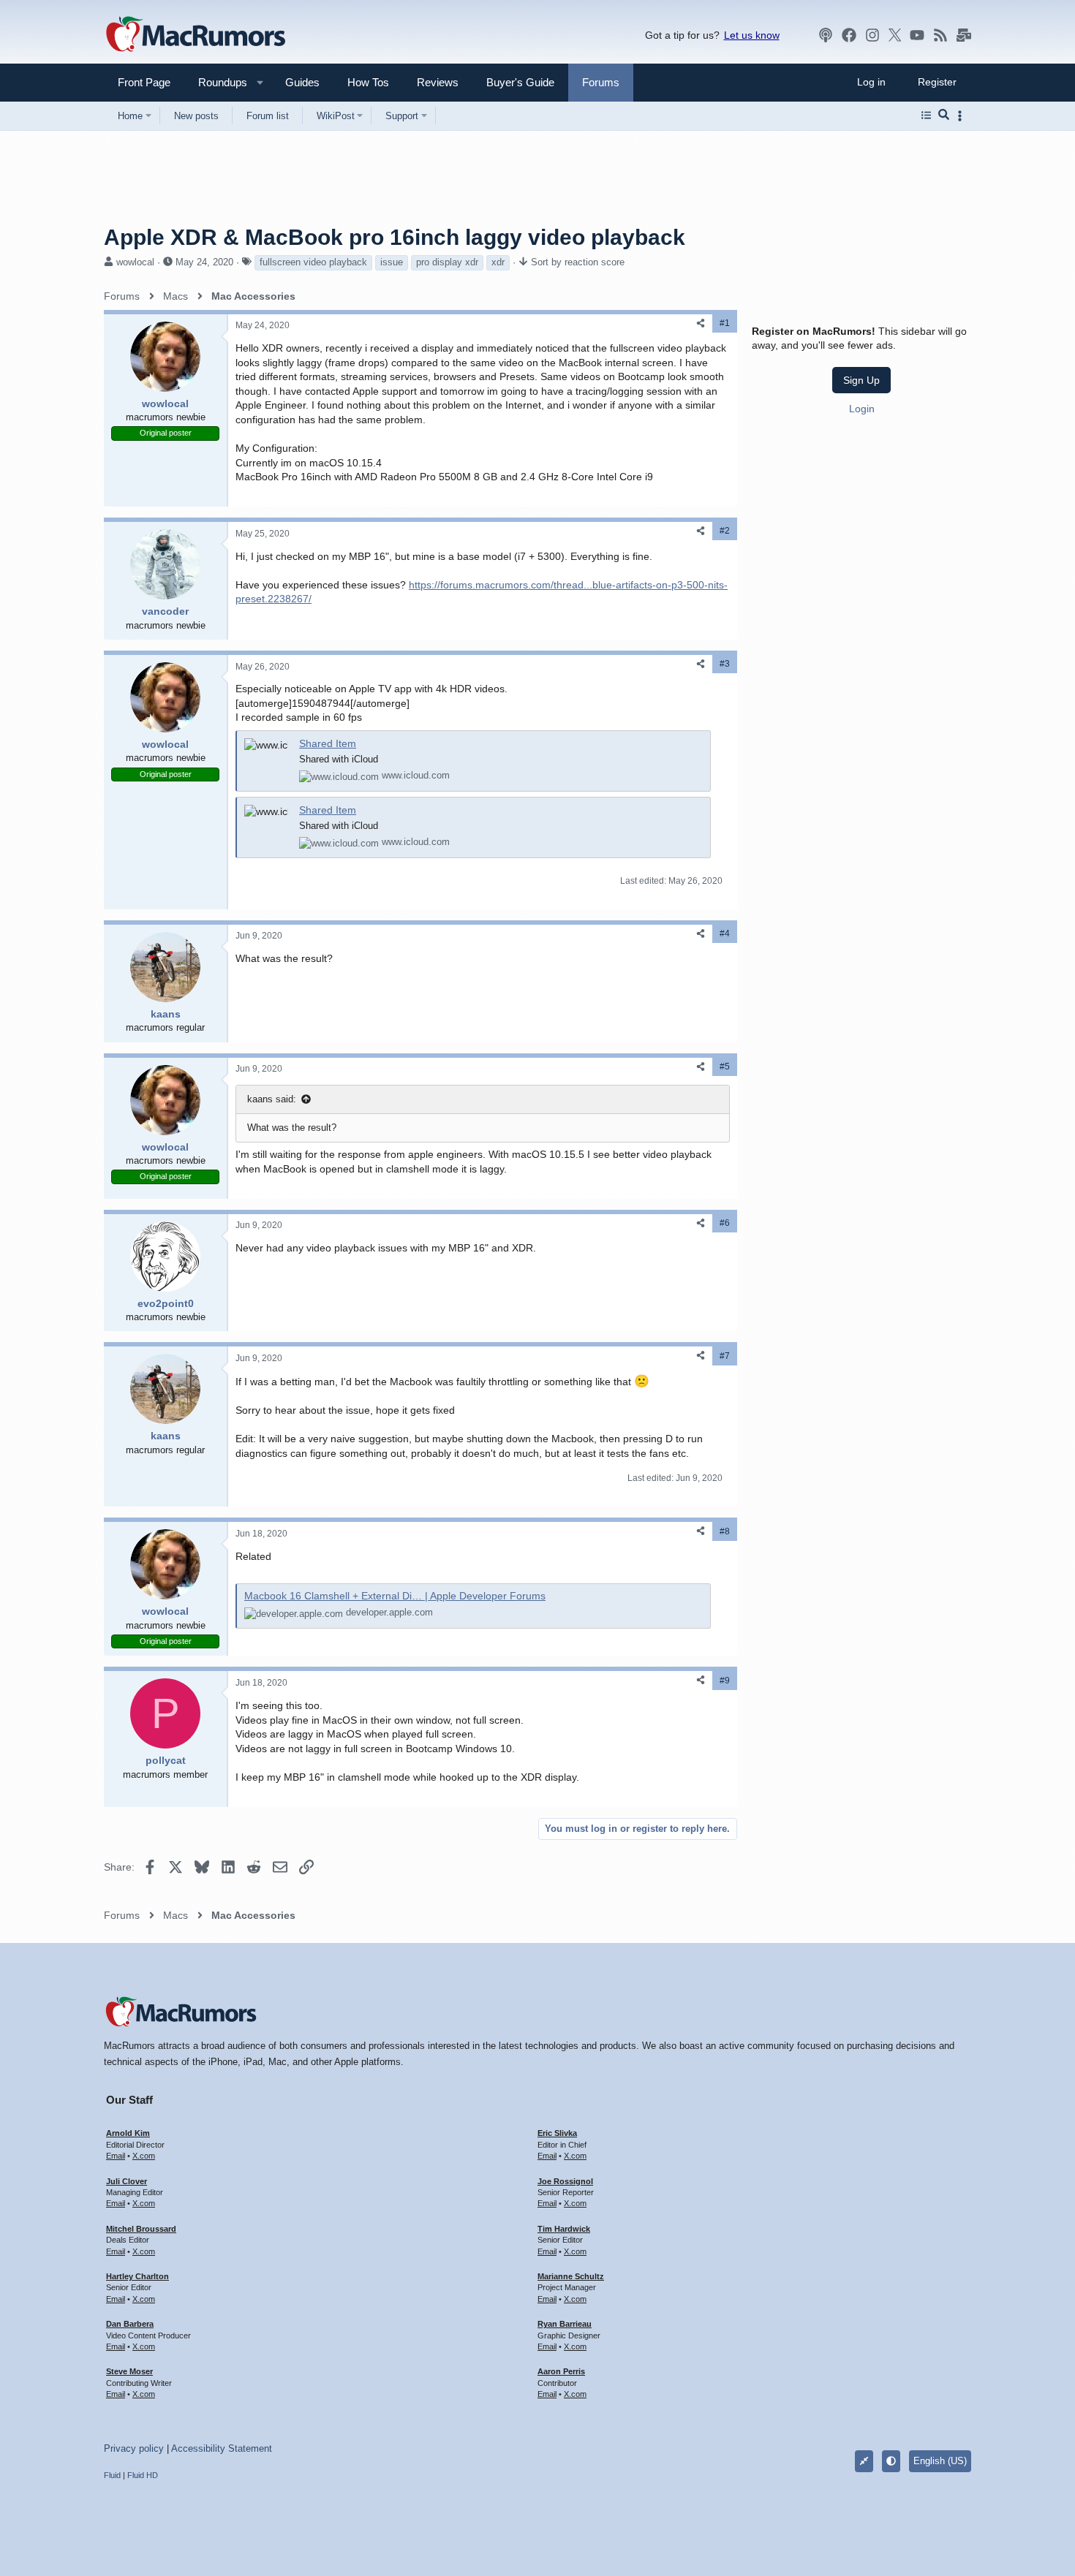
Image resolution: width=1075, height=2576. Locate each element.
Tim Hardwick (564, 2229)
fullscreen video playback (313, 262)
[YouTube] (917, 35)
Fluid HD (143, 2475)
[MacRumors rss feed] (940, 35)
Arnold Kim (128, 2133)
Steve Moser (129, 2371)
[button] (216, 82)
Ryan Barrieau (565, 2324)
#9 (725, 1681)
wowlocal (135, 262)
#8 (725, 1531)
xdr (498, 262)
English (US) (940, 2461)
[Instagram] (872, 35)
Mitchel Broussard (141, 2229)
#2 (725, 531)
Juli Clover (127, 2181)
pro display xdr (447, 262)
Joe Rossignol (565, 2181)
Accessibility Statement (222, 2448)
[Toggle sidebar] (962, 116)
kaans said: (272, 1099)
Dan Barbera (130, 2324)
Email (116, 2156)
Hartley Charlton (137, 2276)
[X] (895, 35)
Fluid (112, 2475)
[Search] (944, 115)
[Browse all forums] (926, 115)
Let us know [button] (752, 35)
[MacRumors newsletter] (964, 35)
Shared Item (328, 743)
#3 (725, 664)
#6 (725, 1223)
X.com (144, 2156)
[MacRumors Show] (826, 35)
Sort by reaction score (578, 262)
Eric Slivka (557, 2133)
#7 (725, 1356)
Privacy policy (134, 2448)
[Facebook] (849, 35)
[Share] (701, 323)
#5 (725, 1067)
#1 (725, 323)
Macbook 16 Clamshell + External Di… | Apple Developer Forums (395, 1596)
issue (392, 262)
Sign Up (861, 380)
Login (862, 409)
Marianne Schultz (571, 2276)
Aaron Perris (561, 2371)
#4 (725, 933)
